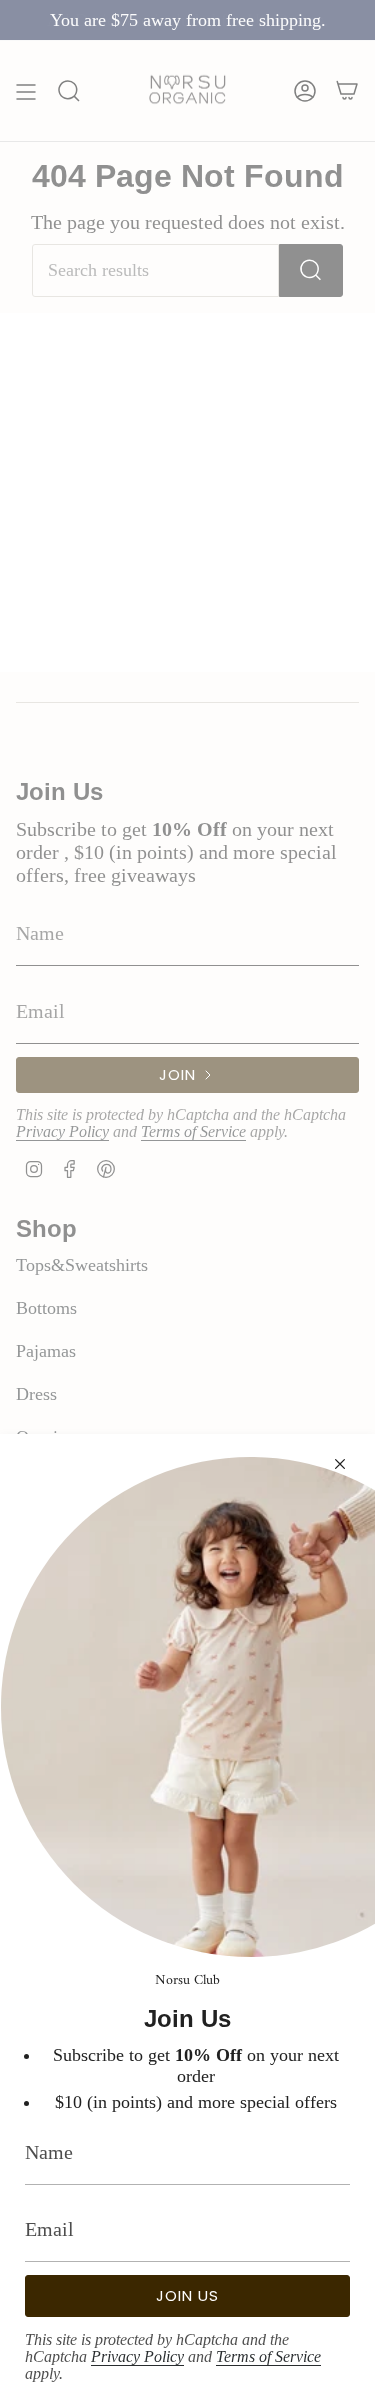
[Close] (340, 1464)
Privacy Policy (137, 2356)
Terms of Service (268, 2356)
